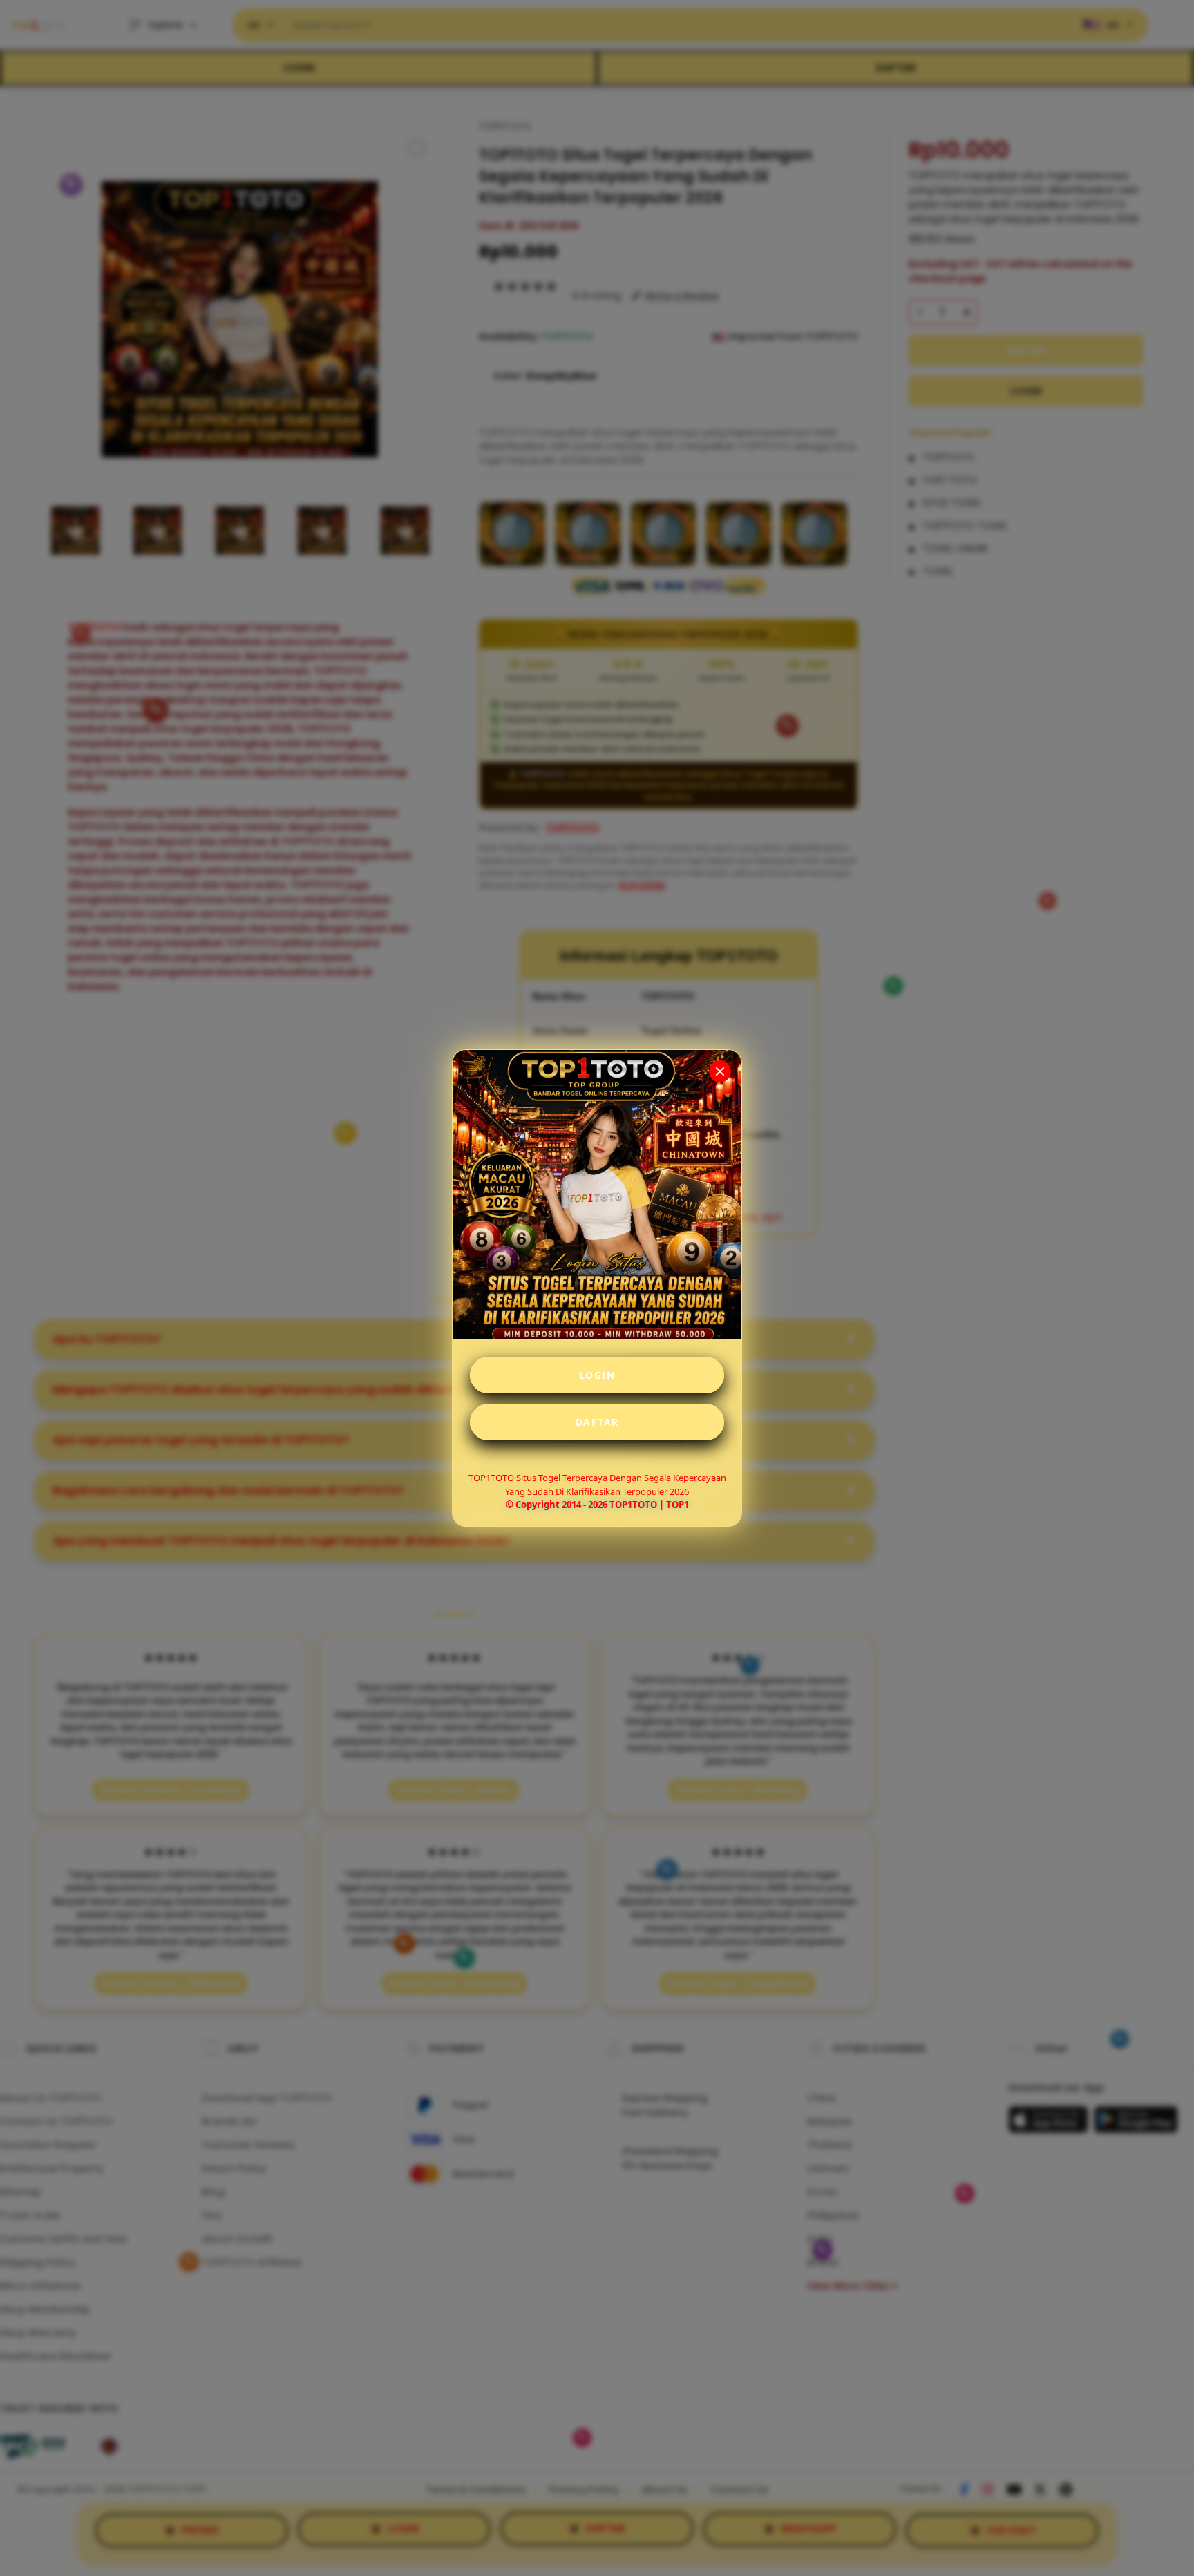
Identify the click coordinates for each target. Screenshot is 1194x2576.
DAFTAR (597, 1422)
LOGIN (597, 1375)
